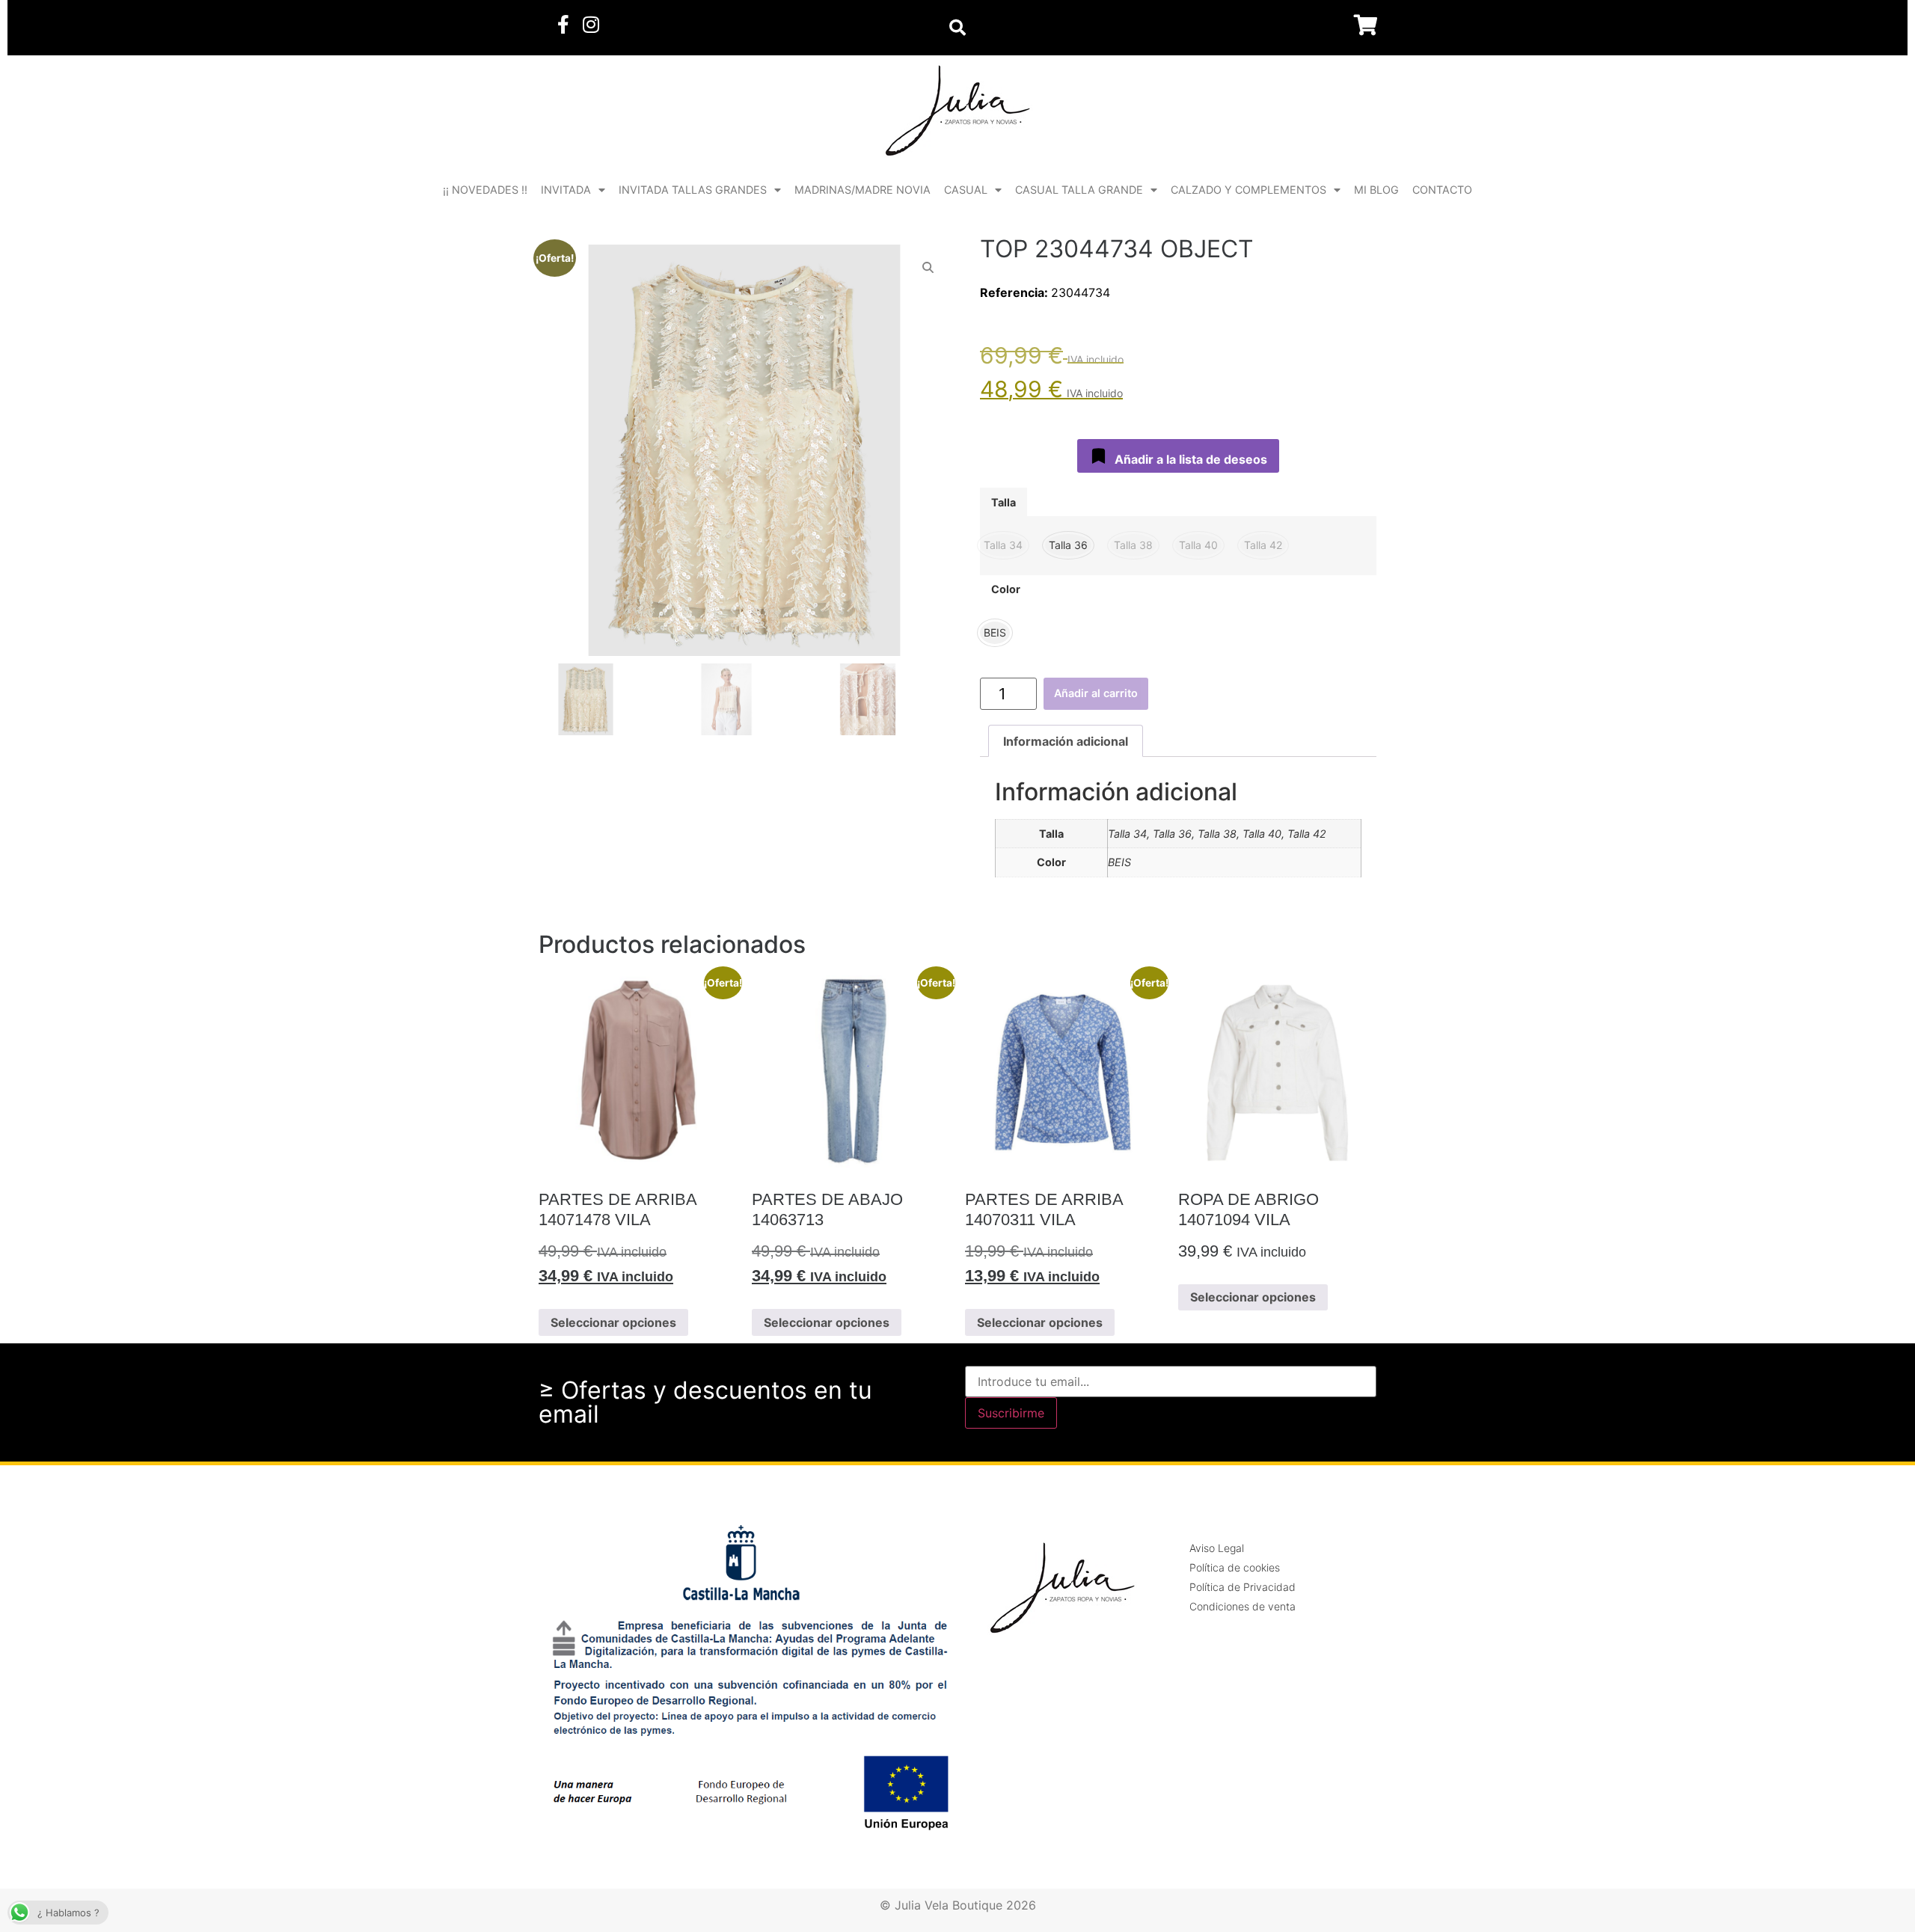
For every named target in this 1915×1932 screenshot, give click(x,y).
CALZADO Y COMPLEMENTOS (1248, 190)
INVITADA (566, 190)
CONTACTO (1442, 190)
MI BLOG (1376, 190)
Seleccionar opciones (613, 1322)
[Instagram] (591, 24)
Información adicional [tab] (1066, 741)
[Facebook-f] (563, 24)
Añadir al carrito (1096, 693)
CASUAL (966, 190)
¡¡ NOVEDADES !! (485, 190)
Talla (1004, 503)
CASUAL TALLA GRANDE (1079, 190)
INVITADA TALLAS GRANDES (693, 190)
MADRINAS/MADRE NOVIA (862, 190)
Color (1006, 589)
